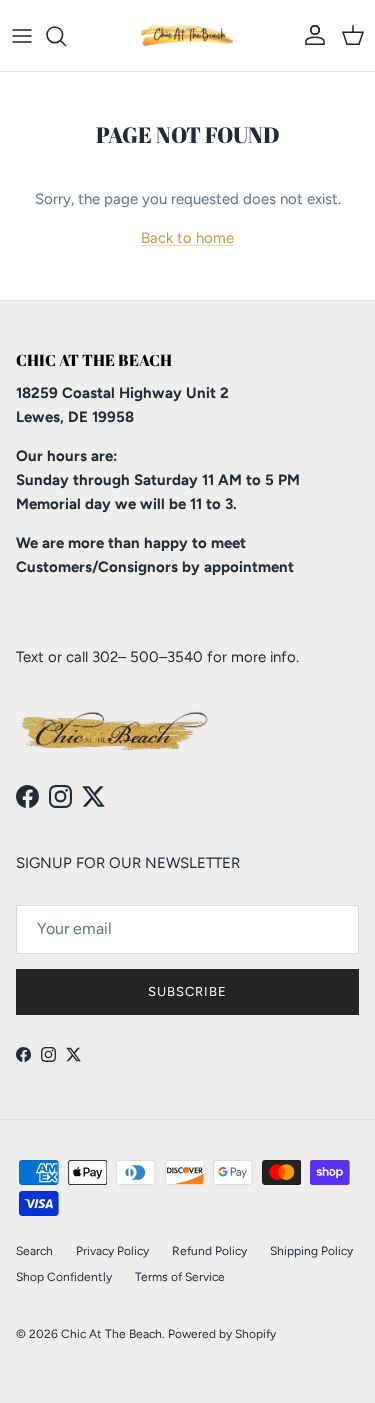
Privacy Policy (112, 1251)
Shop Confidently (64, 1277)
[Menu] (22, 36)
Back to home (187, 238)
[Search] (66, 36)
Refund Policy (209, 1251)
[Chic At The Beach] (188, 35)
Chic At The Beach (111, 1334)
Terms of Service (180, 1277)
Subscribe (187, 991)
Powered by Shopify (222, 1334)
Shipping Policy (311, 1251)
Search (34, 1251)
